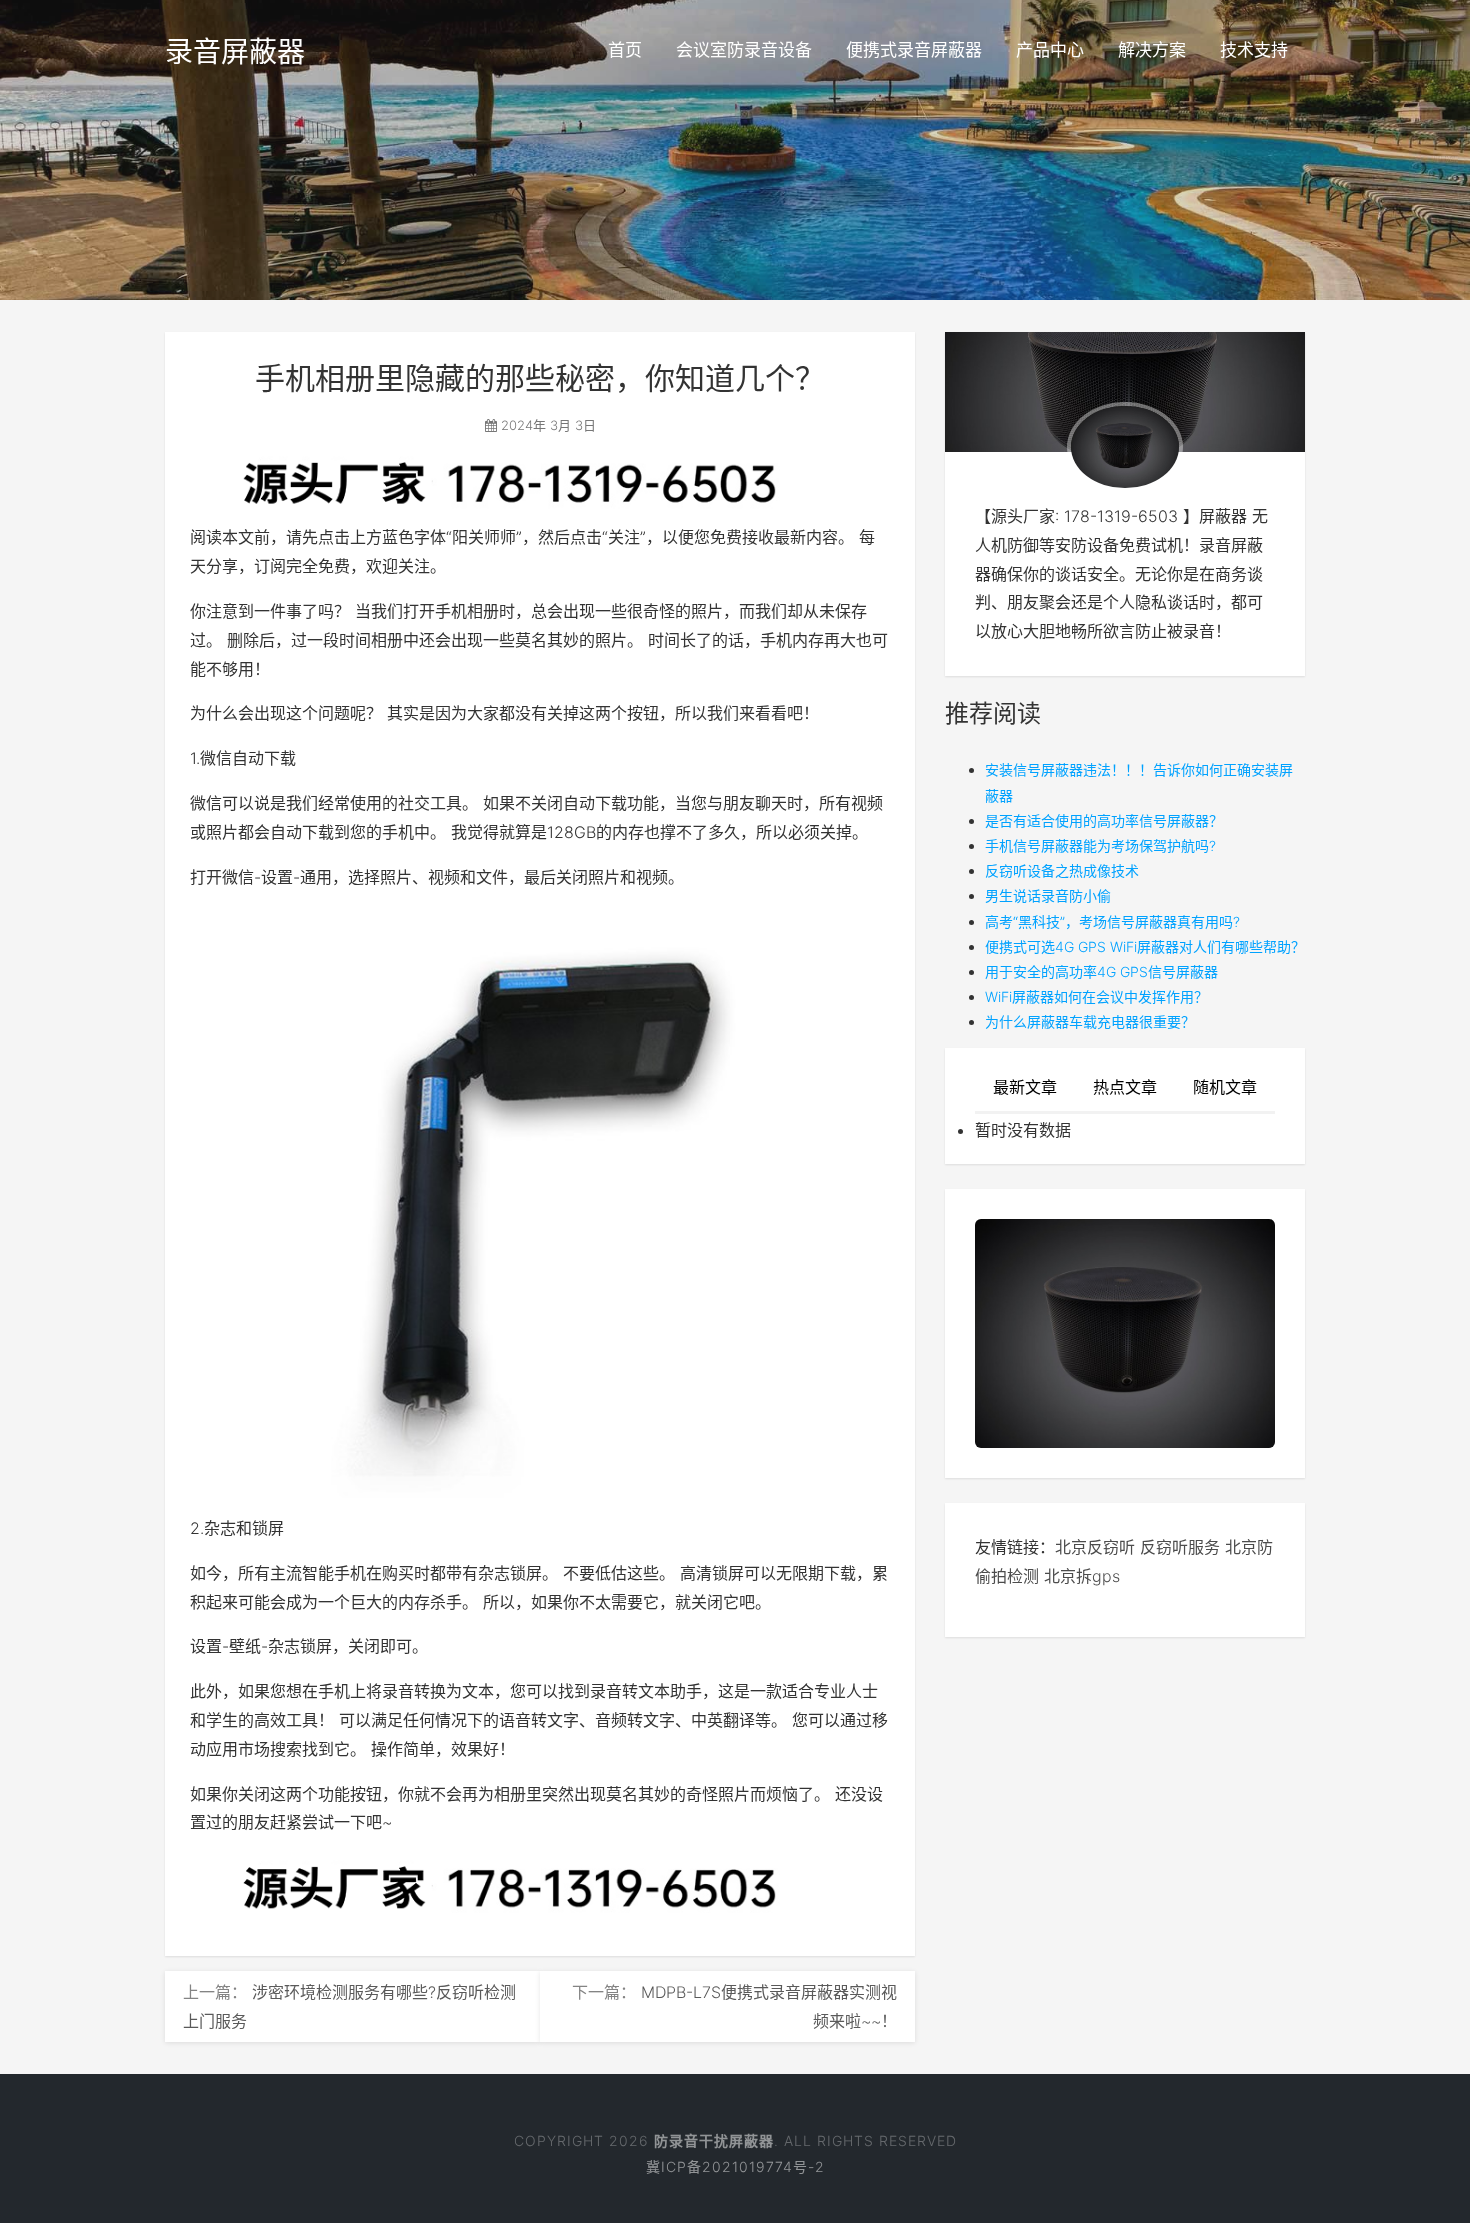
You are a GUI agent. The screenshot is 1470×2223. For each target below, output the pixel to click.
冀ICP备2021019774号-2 (735, 2166)
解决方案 (1152, 50)
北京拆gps (1082, 1576)
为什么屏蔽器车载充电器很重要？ (1090, 1021)
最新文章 (1025, 1087)
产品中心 (1050, 50)
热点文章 (1125, 1087)
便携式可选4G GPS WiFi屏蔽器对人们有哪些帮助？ (1145, 946)
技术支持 (1254, 50)
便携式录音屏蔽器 (914, 50)
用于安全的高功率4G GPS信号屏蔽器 (1101, 971)
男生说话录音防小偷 (1048, 895)
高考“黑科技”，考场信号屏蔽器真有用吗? (1112, 921)
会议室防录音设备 (744, 50)
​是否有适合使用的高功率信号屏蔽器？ (1104, 820)
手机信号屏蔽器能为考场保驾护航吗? (1100, 845)
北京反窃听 (1095, 1547)
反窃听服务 (1180, 1547)
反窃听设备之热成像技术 (1062, 870)
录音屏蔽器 (235, 52)
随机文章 (1225, 1087)
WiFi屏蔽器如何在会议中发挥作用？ (1096, 996)
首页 (625, 50)
